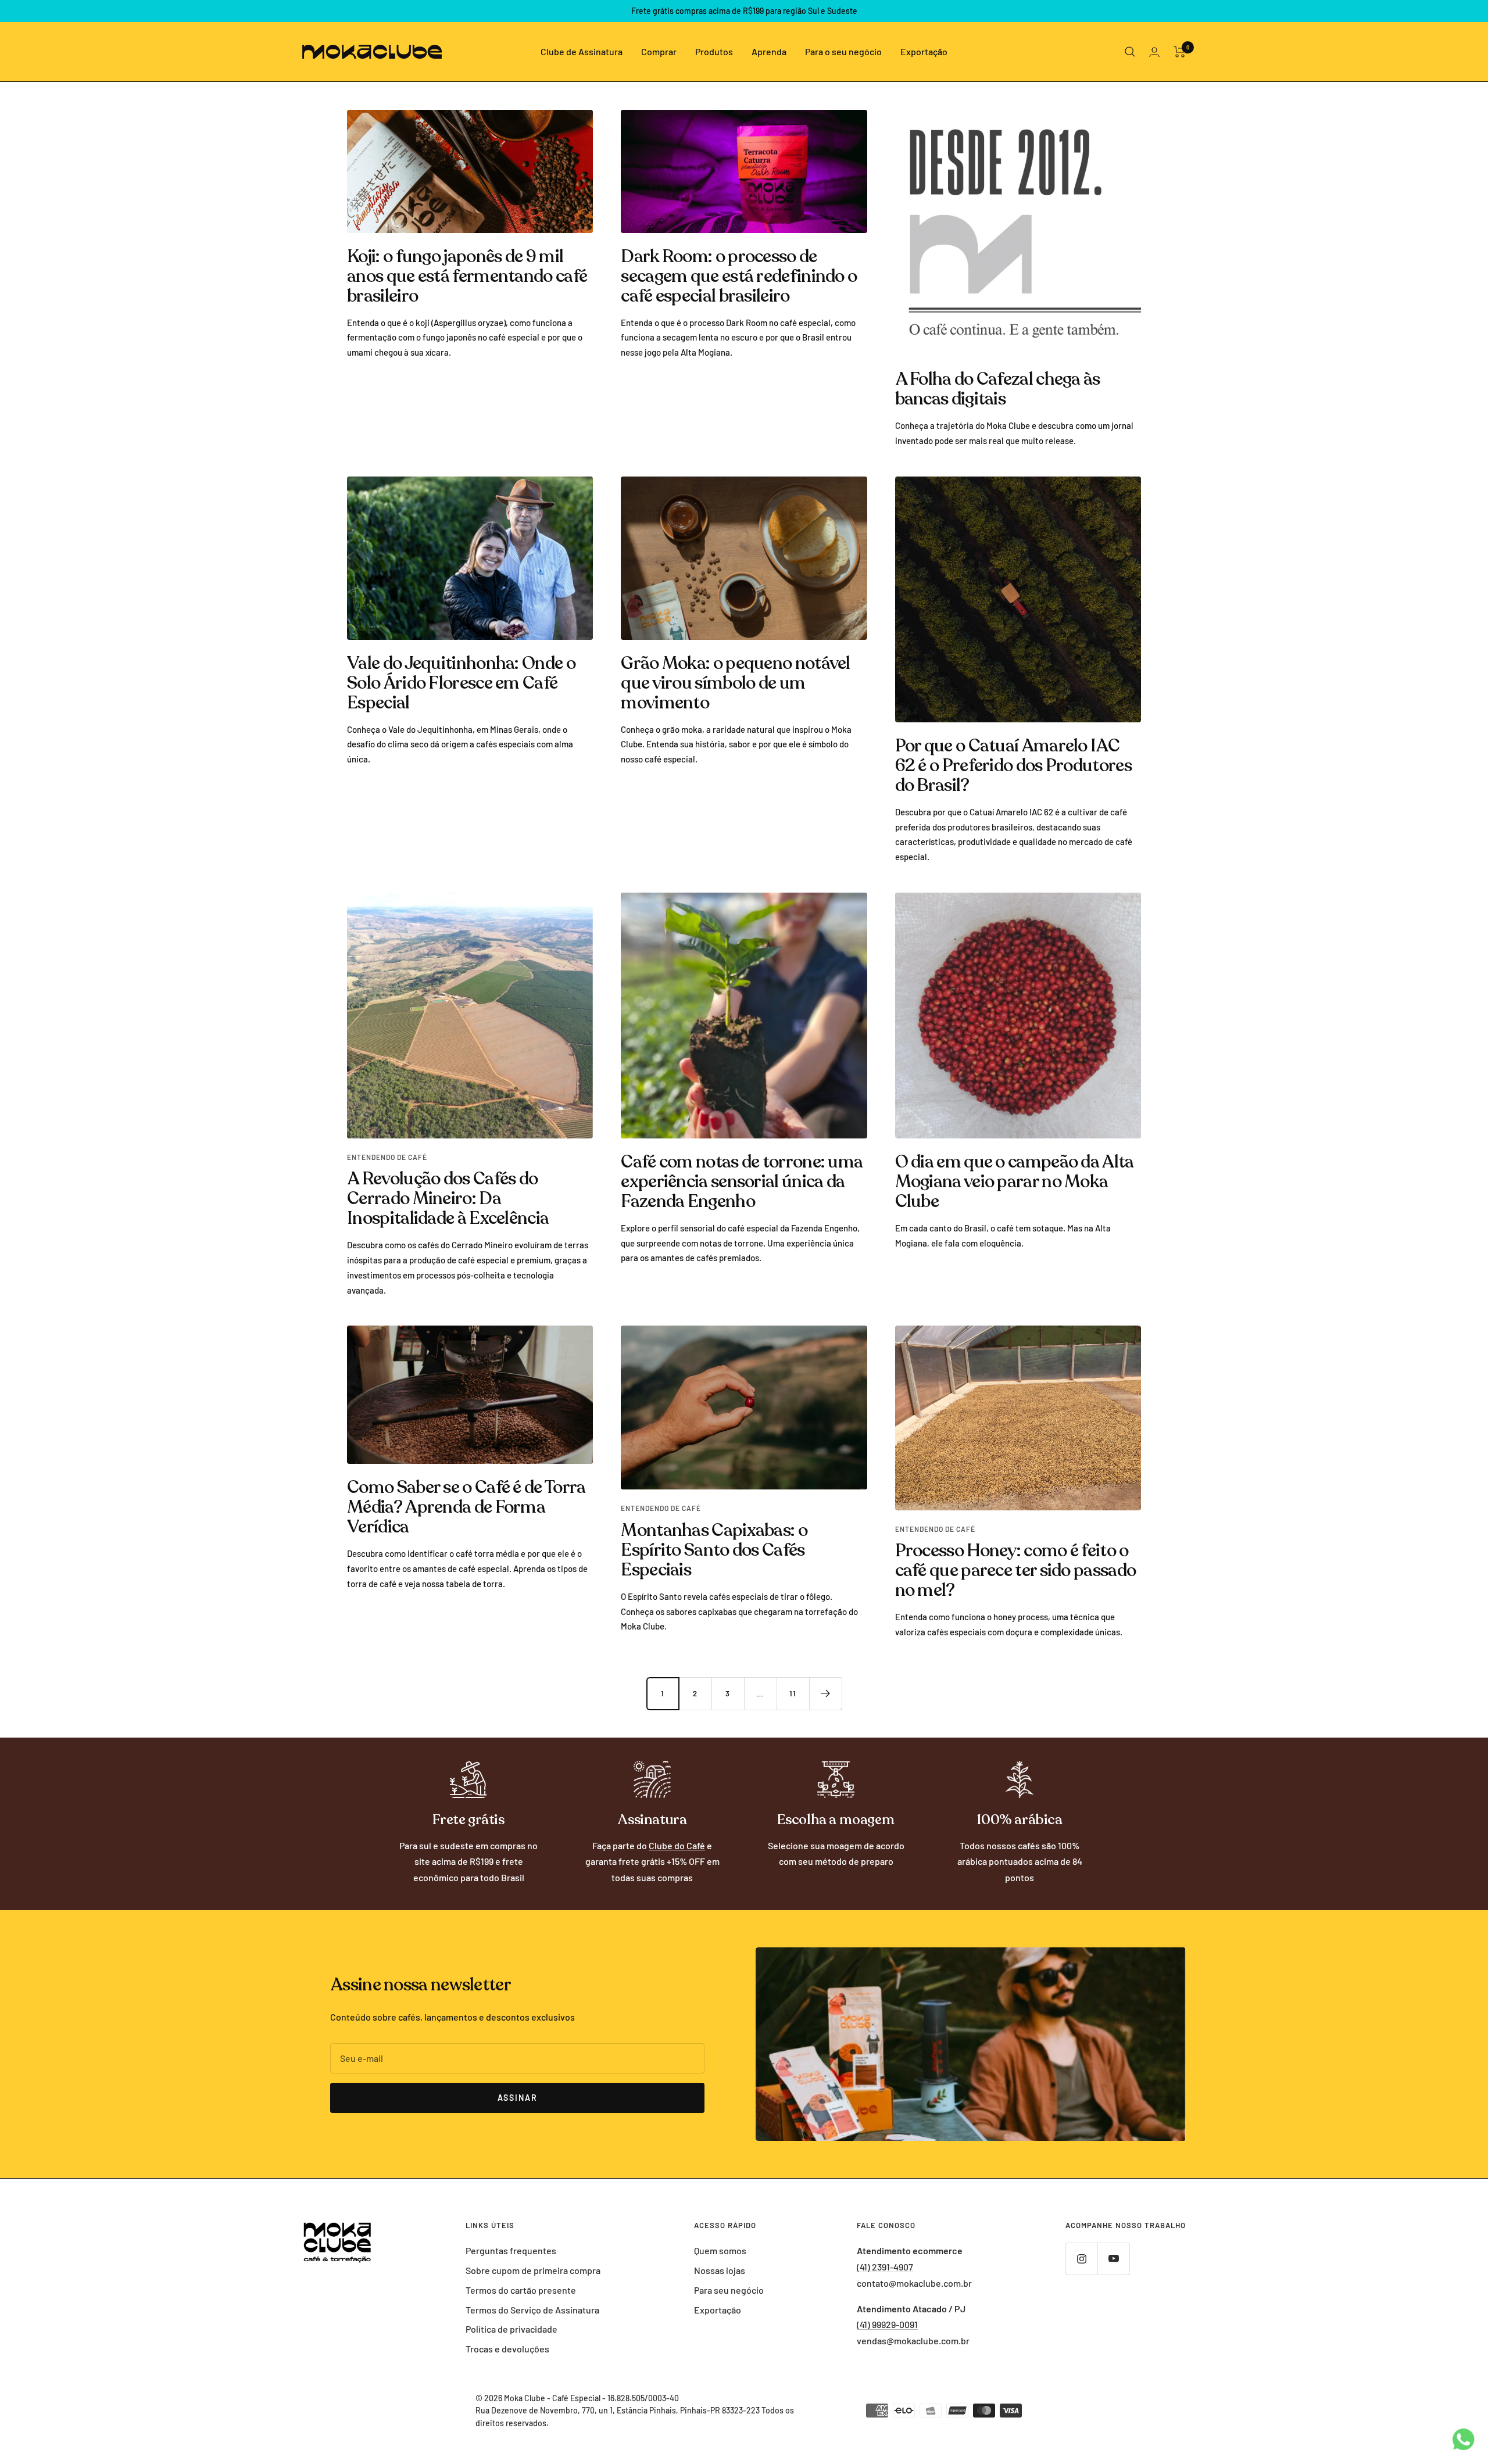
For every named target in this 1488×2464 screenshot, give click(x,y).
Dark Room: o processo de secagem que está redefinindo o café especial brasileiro (739, 276)
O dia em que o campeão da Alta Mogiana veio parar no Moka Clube (1015, 1182)
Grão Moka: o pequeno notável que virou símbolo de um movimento (735, 683)
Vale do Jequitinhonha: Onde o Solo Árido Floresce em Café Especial (461, 683)
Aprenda (769, 51)
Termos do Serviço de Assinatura (532, 2310)
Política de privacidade (512, 2329)
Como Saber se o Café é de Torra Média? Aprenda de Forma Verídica (466, 1507)
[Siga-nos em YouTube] (1113, 2259)
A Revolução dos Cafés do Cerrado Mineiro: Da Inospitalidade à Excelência (448, 1199)
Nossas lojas (720, 2270)
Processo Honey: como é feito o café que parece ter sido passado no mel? (1016, 1571)
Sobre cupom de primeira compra (533, 2270)
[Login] (1154, 52)
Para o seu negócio (843, 51)
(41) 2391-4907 (885, 2267)
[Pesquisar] (1130, 52)
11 (793, 1693)
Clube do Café (677, 1845)
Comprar (659, 51)
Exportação (924, 51)
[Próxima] (825, 1693)
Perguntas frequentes (511, 2250)
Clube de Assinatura (582, 51)
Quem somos (720, 2250)
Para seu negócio (729, 2290)
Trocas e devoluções (507, 2349)
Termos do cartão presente (521, 2290)
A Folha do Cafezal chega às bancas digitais (998, 389)
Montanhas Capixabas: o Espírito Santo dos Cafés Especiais (714, 1550)
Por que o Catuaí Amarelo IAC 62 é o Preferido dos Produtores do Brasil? (1013, 766)
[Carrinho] (1180, 52)
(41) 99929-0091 (887, 2324)
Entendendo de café (387, 1157)
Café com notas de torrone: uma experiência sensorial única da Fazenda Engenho (742, 1182)
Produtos (714, 51)
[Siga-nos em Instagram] (1081, 2259)
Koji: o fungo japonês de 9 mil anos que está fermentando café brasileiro (467, 276)
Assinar (518, 2098)
